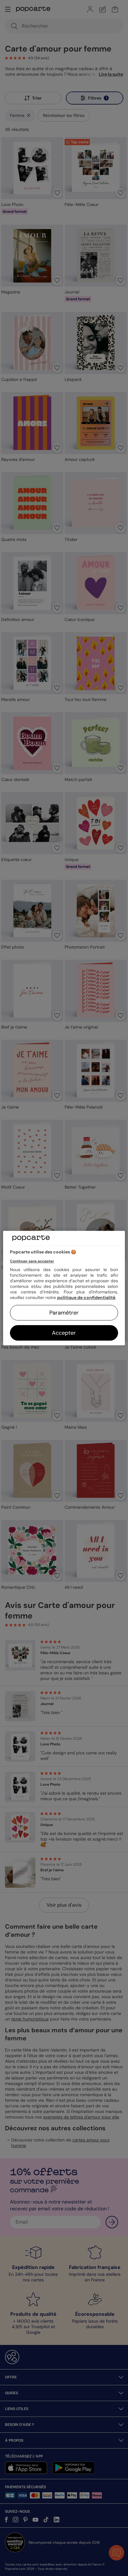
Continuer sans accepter (32, 1261)
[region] (64, 1288)
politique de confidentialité (86, 1297)
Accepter (64, 1333)
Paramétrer (64, 1313)
